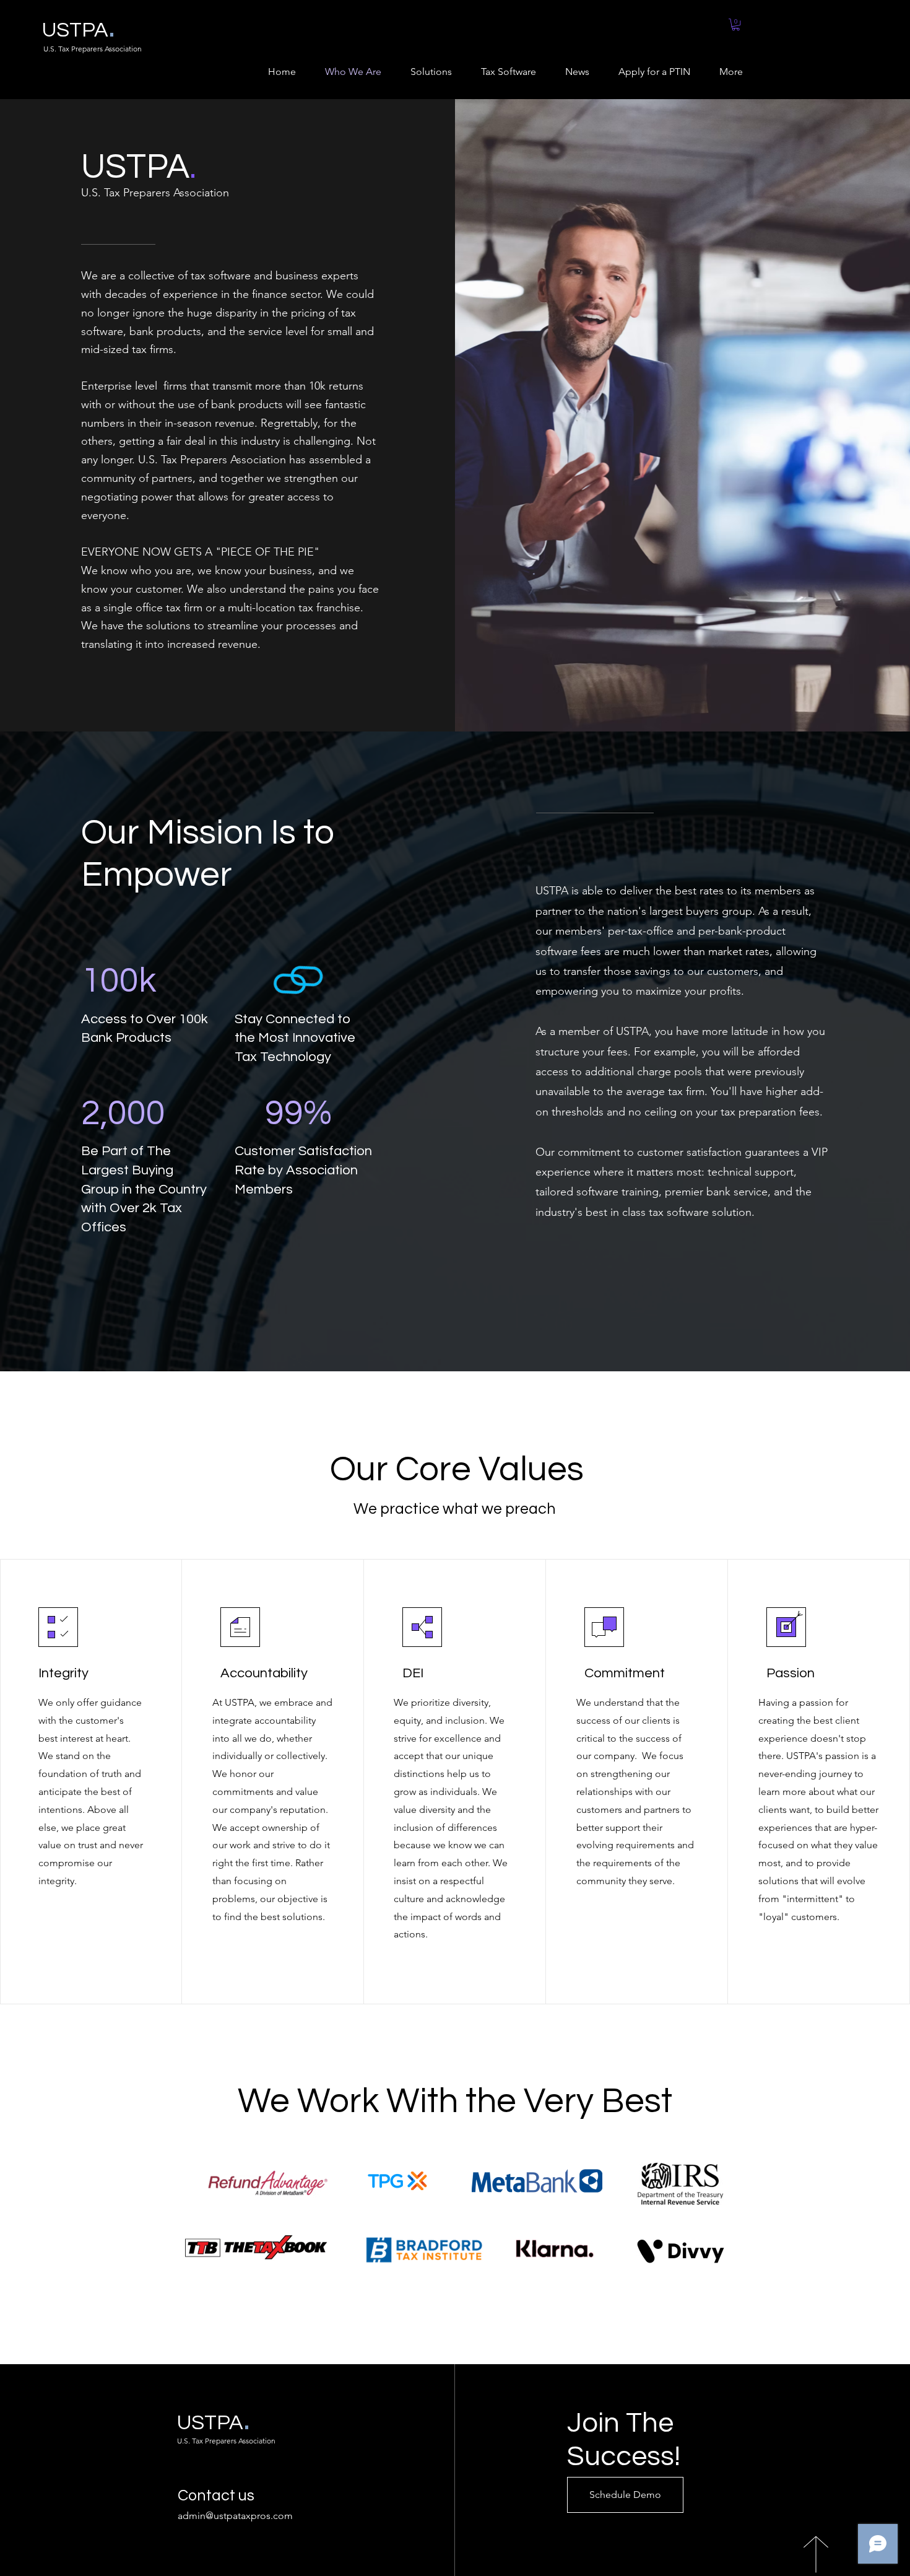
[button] (736, 24)
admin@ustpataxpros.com (235, 2516)
